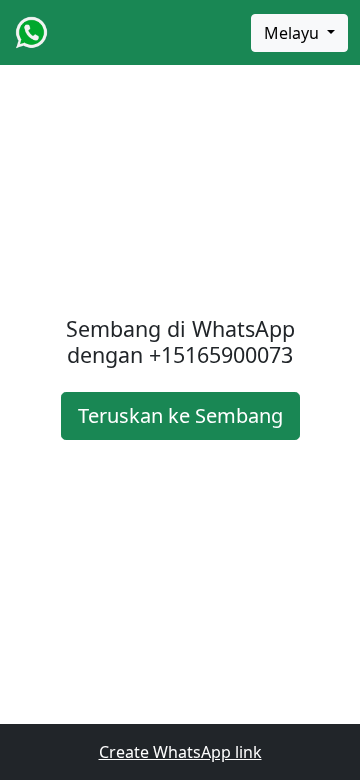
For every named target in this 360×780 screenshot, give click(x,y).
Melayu (293, 33)
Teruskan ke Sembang (180, 415)
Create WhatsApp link (180, 752)
